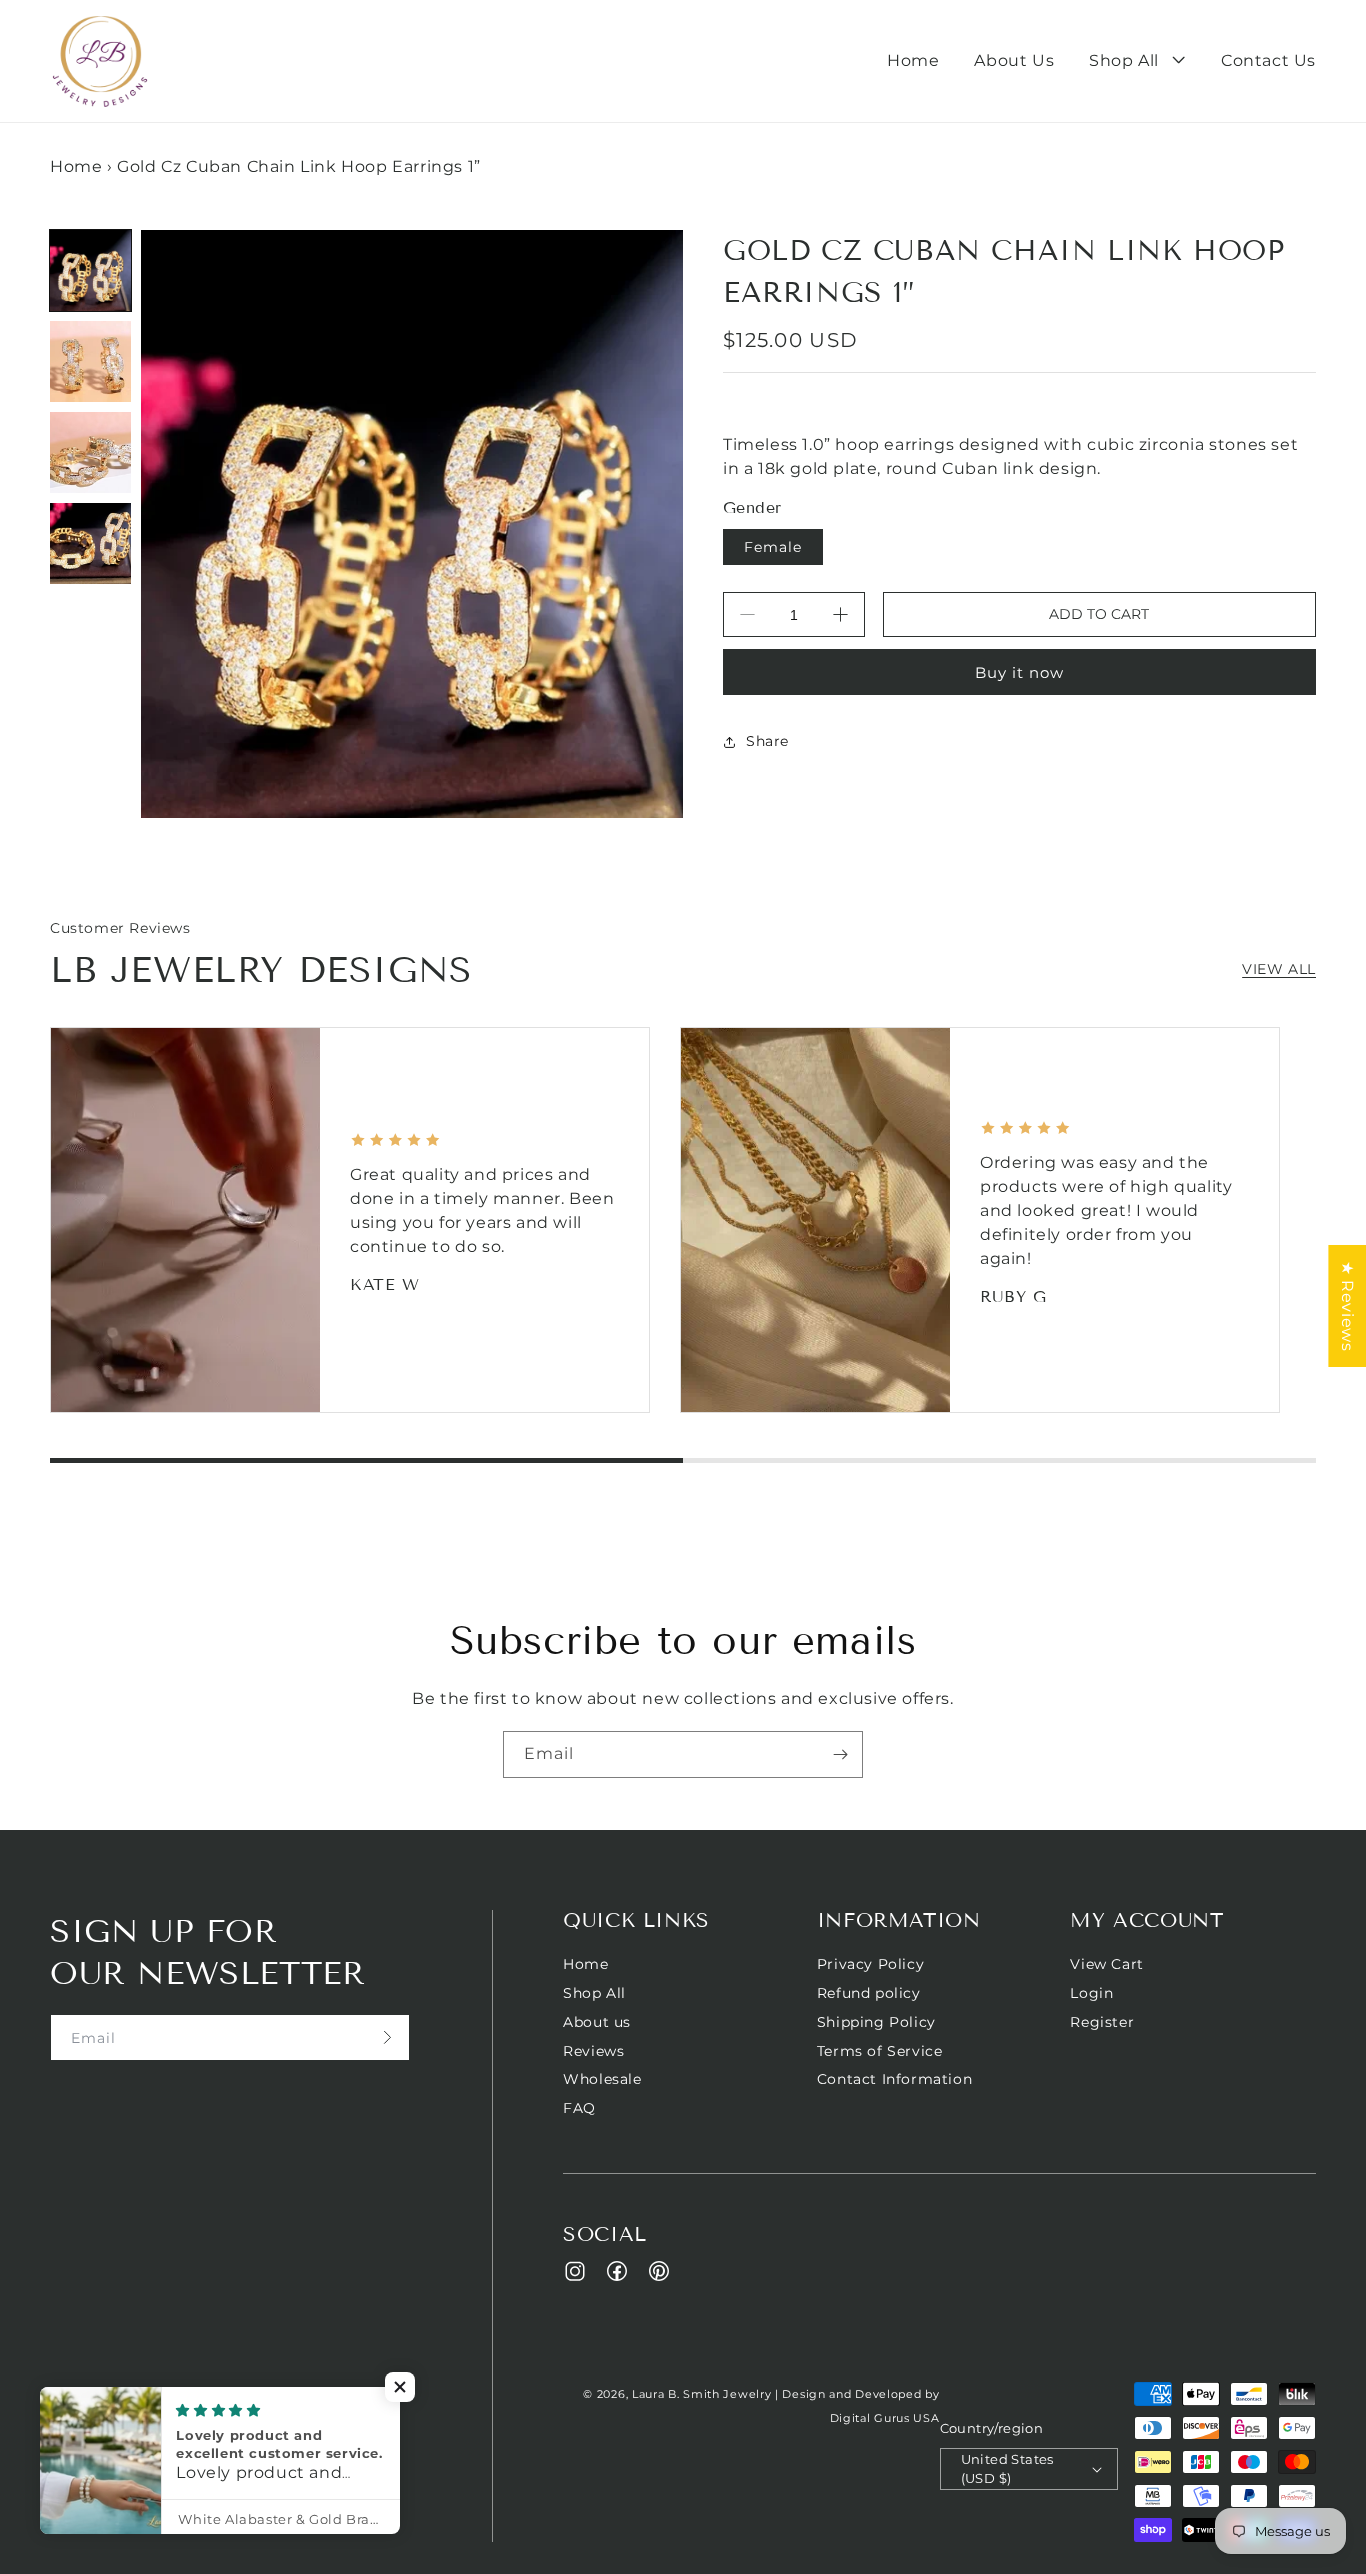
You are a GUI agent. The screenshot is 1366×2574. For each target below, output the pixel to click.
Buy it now (1019, 672)
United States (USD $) (1007, 2469)
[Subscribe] (840, 1754)
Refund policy (869, 1993)
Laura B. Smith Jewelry (701, 2394)
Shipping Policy (876, 2022)
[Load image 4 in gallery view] (90, 543)
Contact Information (894, 2079)
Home (76, 166)
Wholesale (602, 2079)
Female (773, 547)
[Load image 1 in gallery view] (90, 270)
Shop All (594, 1993)
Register (1102, 2022)
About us (597, 2022)
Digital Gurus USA (885, 2418)
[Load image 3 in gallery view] (90, 452)
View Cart (1106, 1964)
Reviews (593, 2051)
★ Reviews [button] (1347, 1306)
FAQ (579, 2108)
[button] (1137, 61)
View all (1279, 969)
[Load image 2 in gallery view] (90, 361)
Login (1091, 1993)
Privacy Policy (870, 1964)
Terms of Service (880, 2051)
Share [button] (767, 741)
